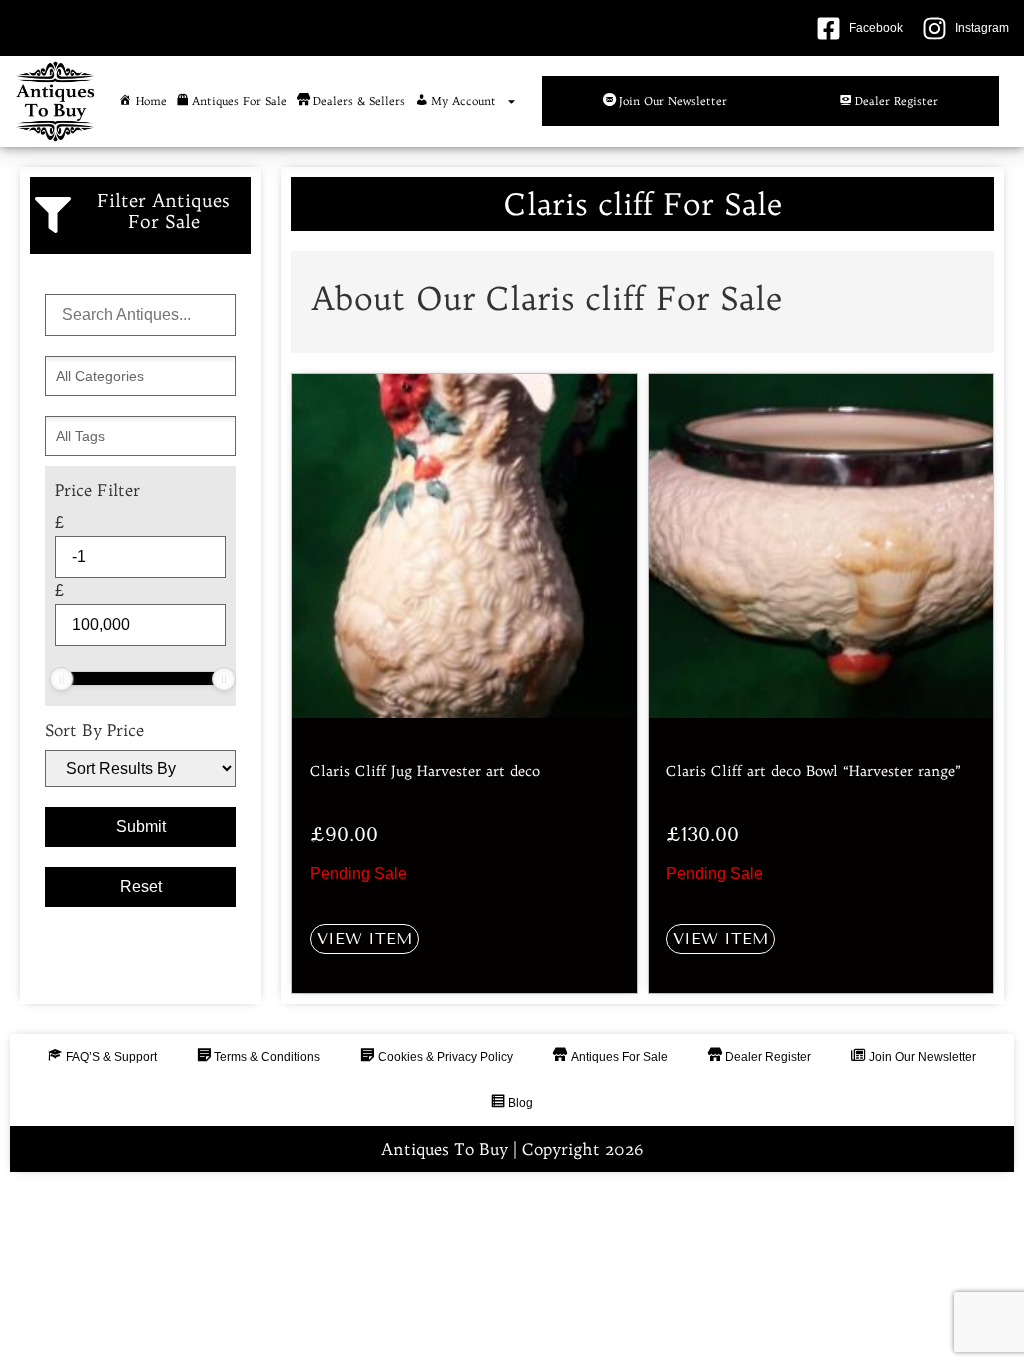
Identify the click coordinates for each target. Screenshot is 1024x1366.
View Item (364, 938)
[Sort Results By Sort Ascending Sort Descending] (140, 768)
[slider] (61, 679)
